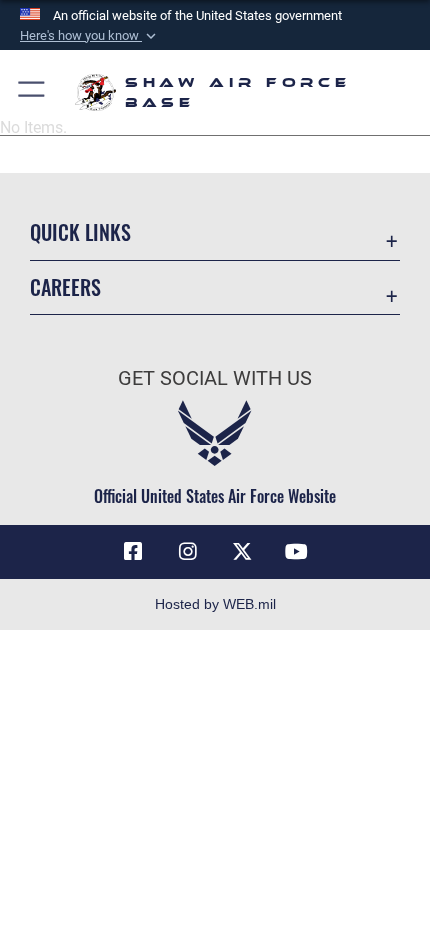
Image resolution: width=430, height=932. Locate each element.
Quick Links (80, 232)
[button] (90, 36)
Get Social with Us (215, 378)
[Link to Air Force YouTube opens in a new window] (297, 552)
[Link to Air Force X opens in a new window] (242, 552)
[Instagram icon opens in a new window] (188, 552)
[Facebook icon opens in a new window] (133, 552)
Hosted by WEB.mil (215, 604)
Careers (65, 287)
